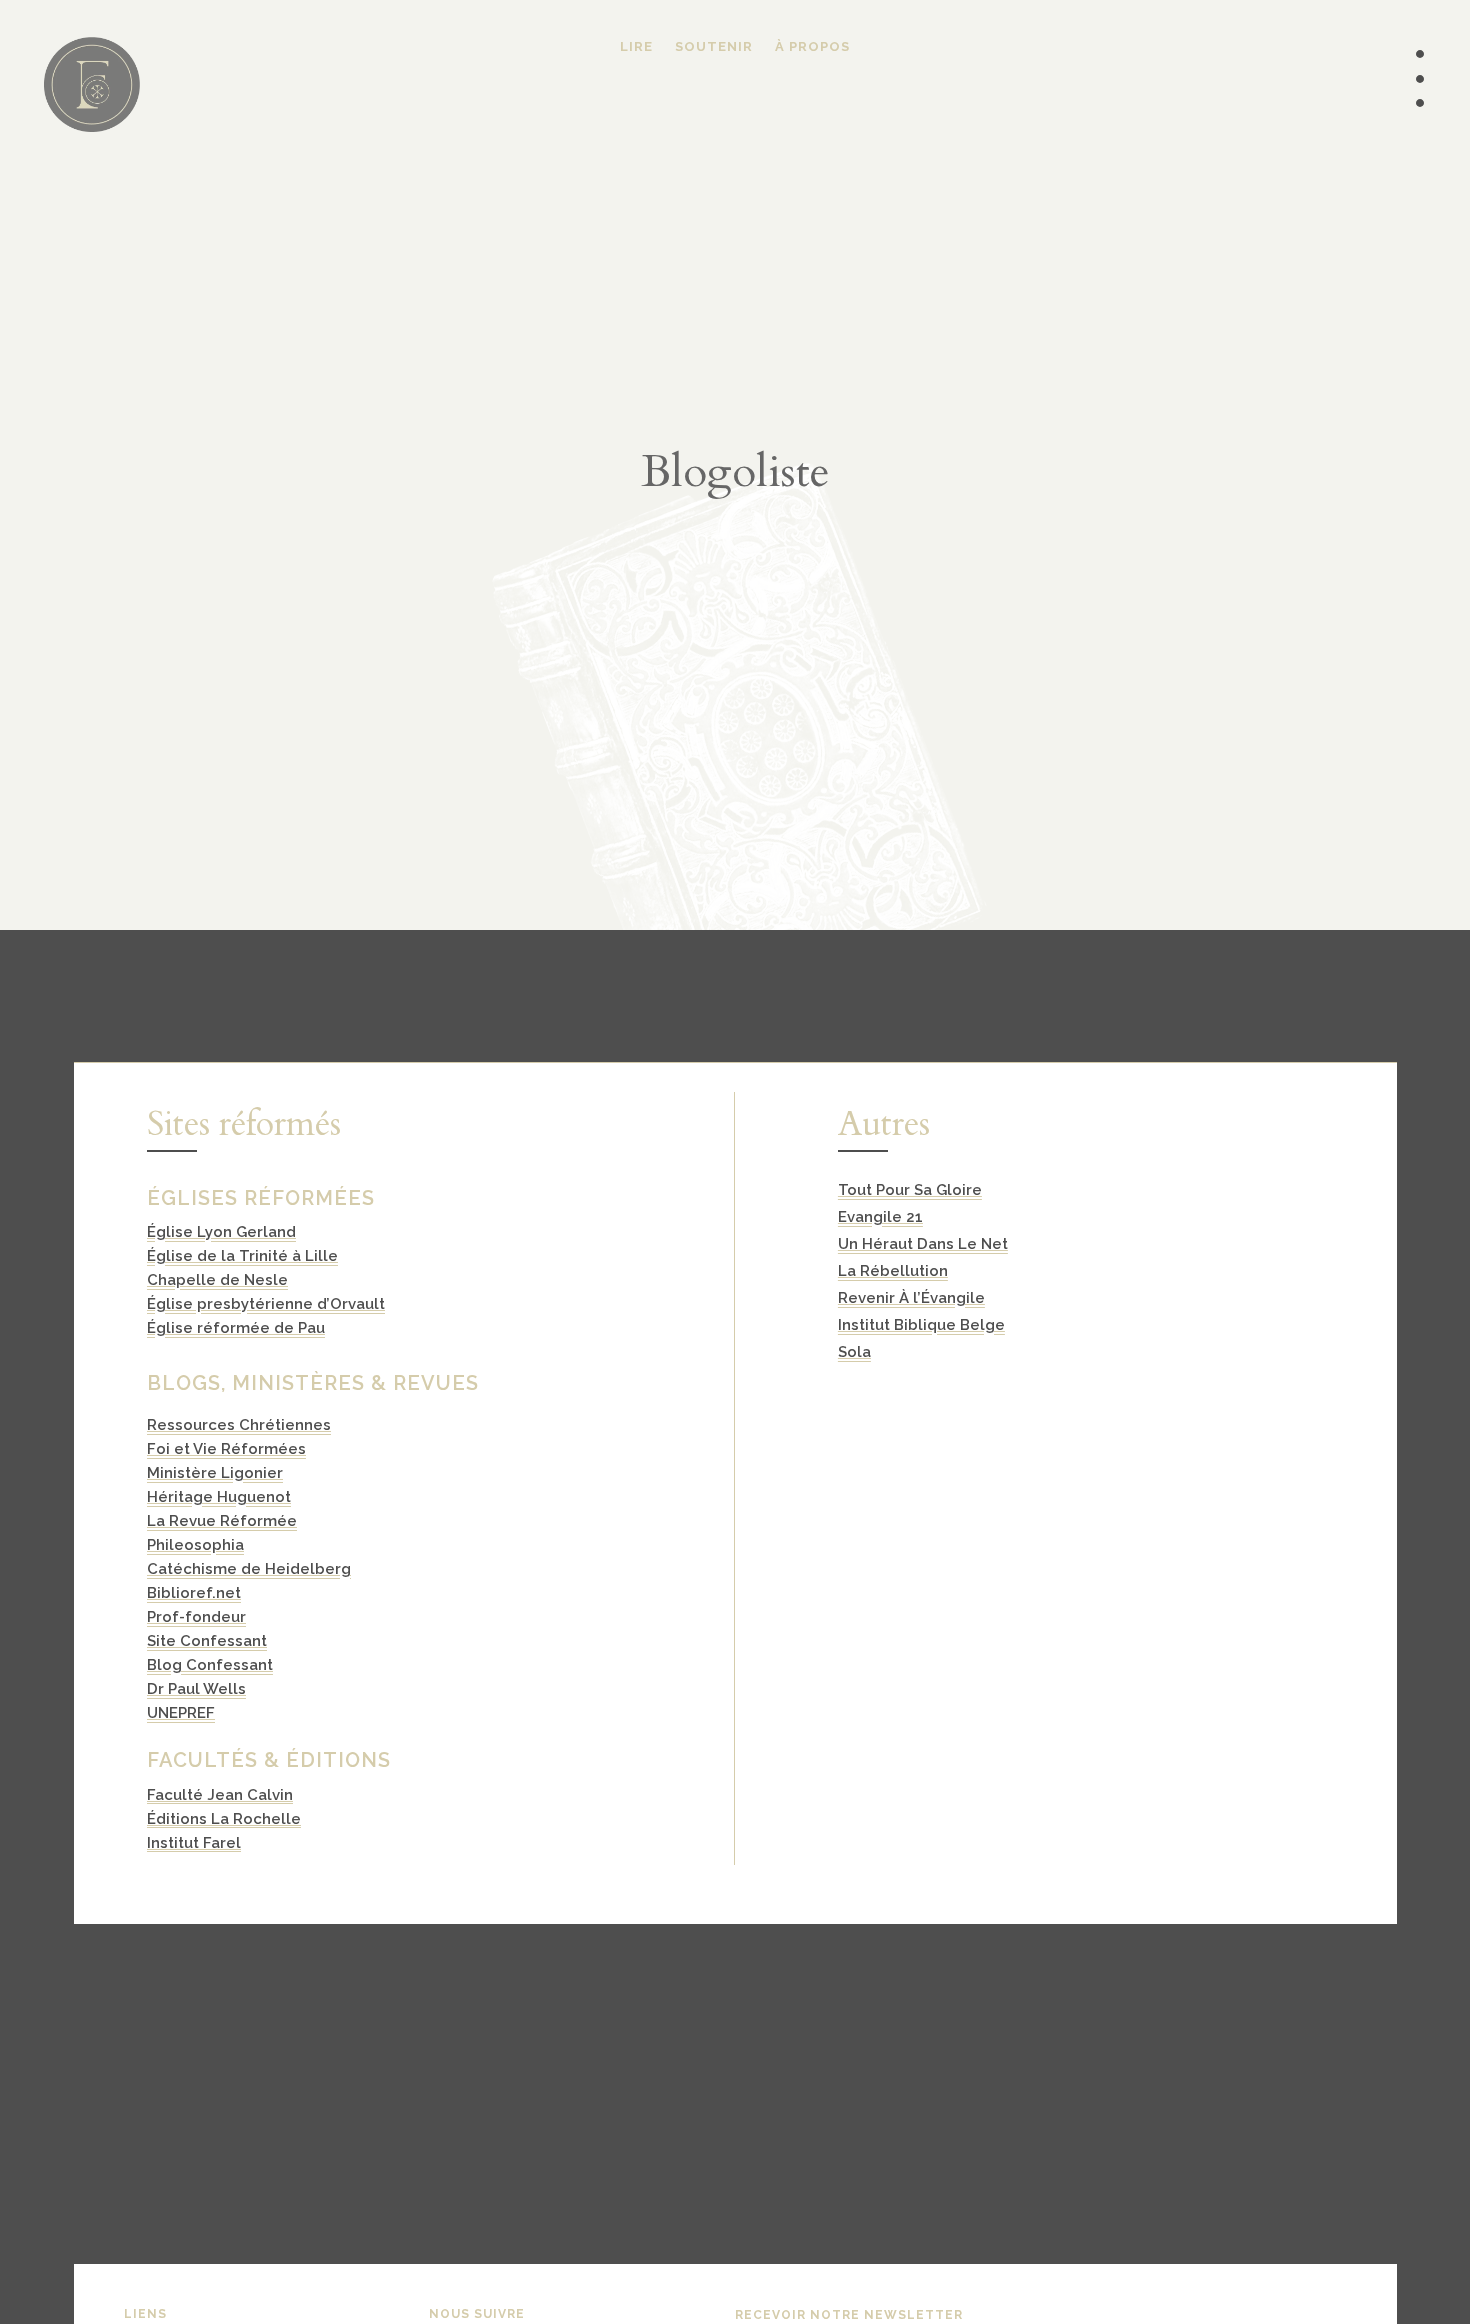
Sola (854, 1352)
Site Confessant (207, 1641)
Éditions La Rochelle (224, 1819)
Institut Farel (194, 1843)
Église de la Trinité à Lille (242, 1256)
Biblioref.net (194, 1593)
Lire (636, 47)
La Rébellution (893, 1271)
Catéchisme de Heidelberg (249, 1569)
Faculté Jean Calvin (220, 1795)
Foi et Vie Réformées (226, 1449)
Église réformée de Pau (236, 1328)
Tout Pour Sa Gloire (910, 1190)
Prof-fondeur (196, 1617)
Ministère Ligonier (215, 1473)
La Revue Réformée (222, 1521)
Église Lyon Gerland (221, 1232)
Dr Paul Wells (196, 1689)
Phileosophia (195, 1545)
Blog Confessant (210, 1665)
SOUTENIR (714, 47)
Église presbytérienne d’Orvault (266, 1304)
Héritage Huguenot (219, 1497)
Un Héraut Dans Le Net (923, 1244)
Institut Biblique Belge (921, 1325)
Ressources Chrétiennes (239, 1425)
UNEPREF (181, 1713)
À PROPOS (812, 47)
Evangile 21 (880, 1217)
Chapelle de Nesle (217, 1280)
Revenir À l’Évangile (911, 1298)
